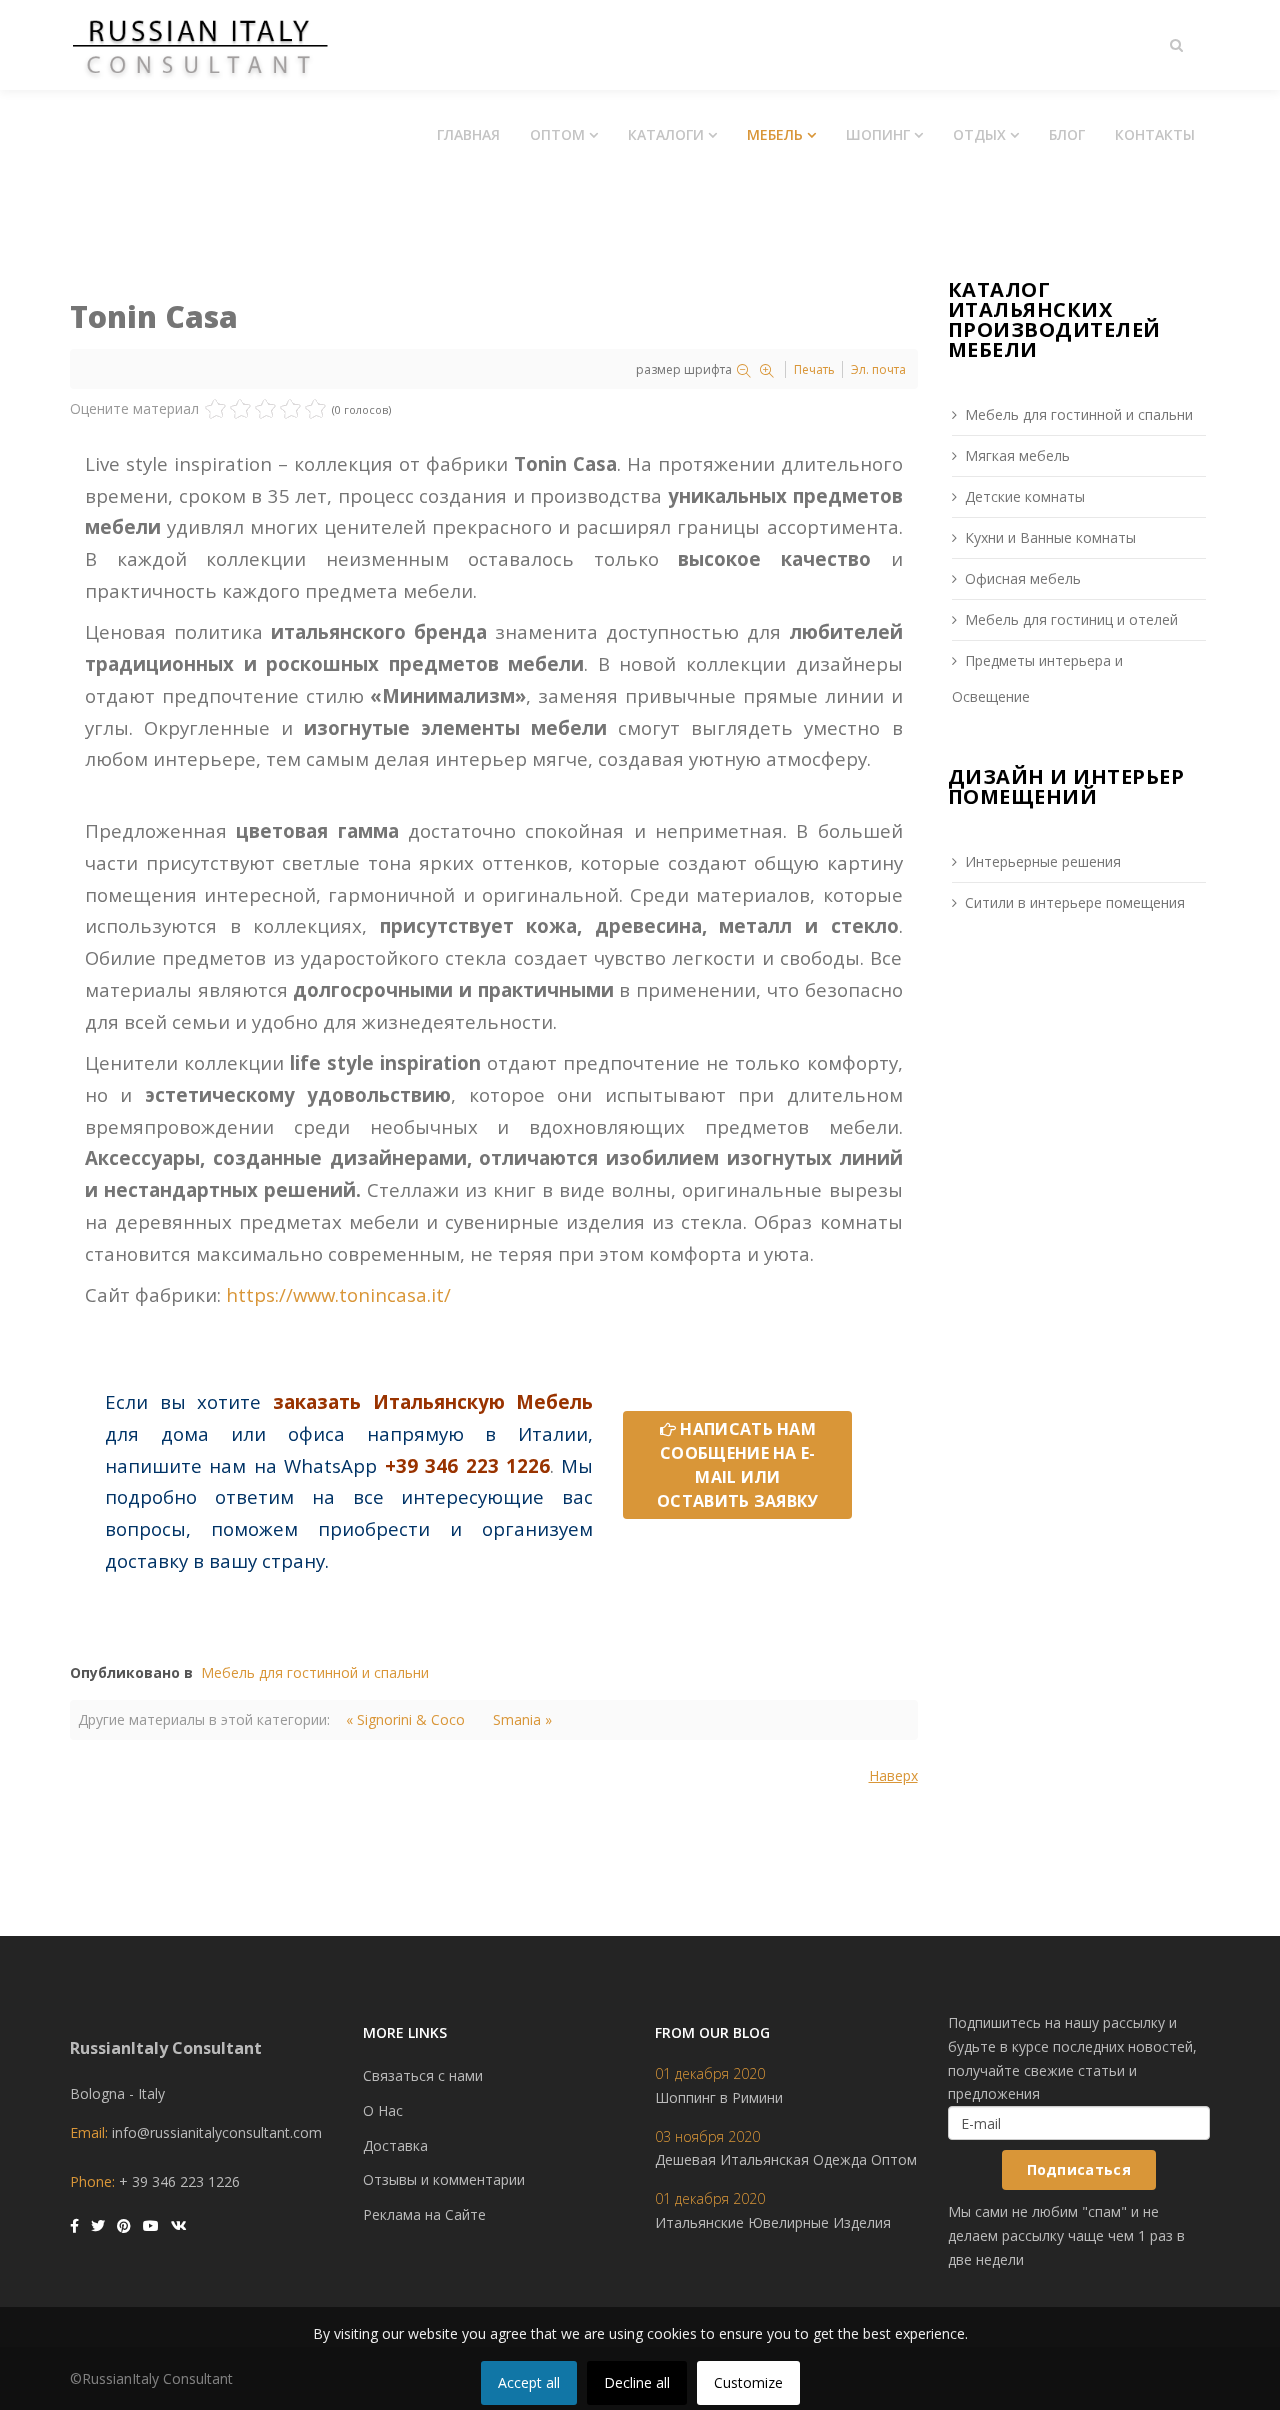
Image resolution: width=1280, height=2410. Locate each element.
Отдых (979, 134)
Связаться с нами (423, 2075)
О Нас (383, 2110)
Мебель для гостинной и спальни (315, 1672)
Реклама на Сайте (424, 2214)
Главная (468, 134)
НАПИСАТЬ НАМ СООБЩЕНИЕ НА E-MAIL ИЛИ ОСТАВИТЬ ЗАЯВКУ (738, 1465)
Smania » (522, 1719)
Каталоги (666, 134)
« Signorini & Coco (405, 1719)
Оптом (557, 134)
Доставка (395, 2145)
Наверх (893, 1775)
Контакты (1155, 134)
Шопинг (878, 134)
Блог (1067, 134)
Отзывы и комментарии (444, 2179)
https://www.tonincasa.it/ (338, 1294)
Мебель (775, 134)
